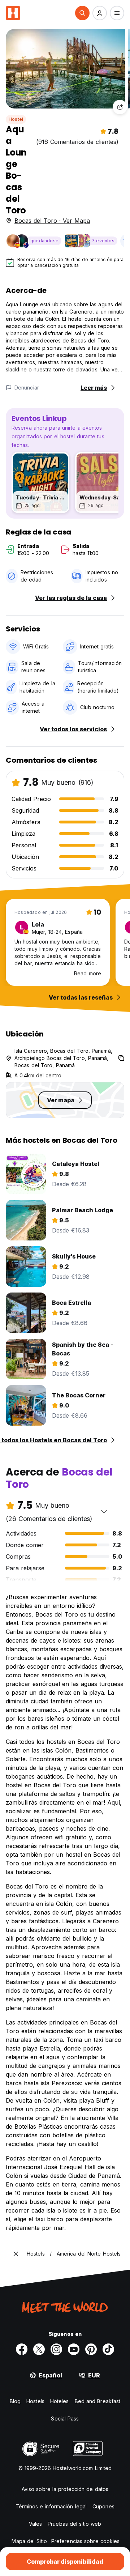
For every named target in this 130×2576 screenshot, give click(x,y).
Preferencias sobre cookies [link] (86, 2541)
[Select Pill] (82, 13)
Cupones (103, 2506)
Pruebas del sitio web (74, 2524)
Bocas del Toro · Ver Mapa (52, 221)
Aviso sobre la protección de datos (65, 2489)
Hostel (16, 119)
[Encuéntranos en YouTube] (74, 2349)
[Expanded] (16, 2254)
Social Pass (65, 2419)
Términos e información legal (51, 2506)
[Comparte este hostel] (120, 107)
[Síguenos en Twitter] (39, 2349)
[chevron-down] (104, 1511)
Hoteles (60, 2401)
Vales (36, 2524)
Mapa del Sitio (29, 2541)
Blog (15, 2401)
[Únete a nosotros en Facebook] (22, 2349)
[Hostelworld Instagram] (56, 2349)
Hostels (35, 2401)
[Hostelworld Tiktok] (108, 2349)
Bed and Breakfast (98, 2401)
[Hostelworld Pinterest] (91, 2349)
